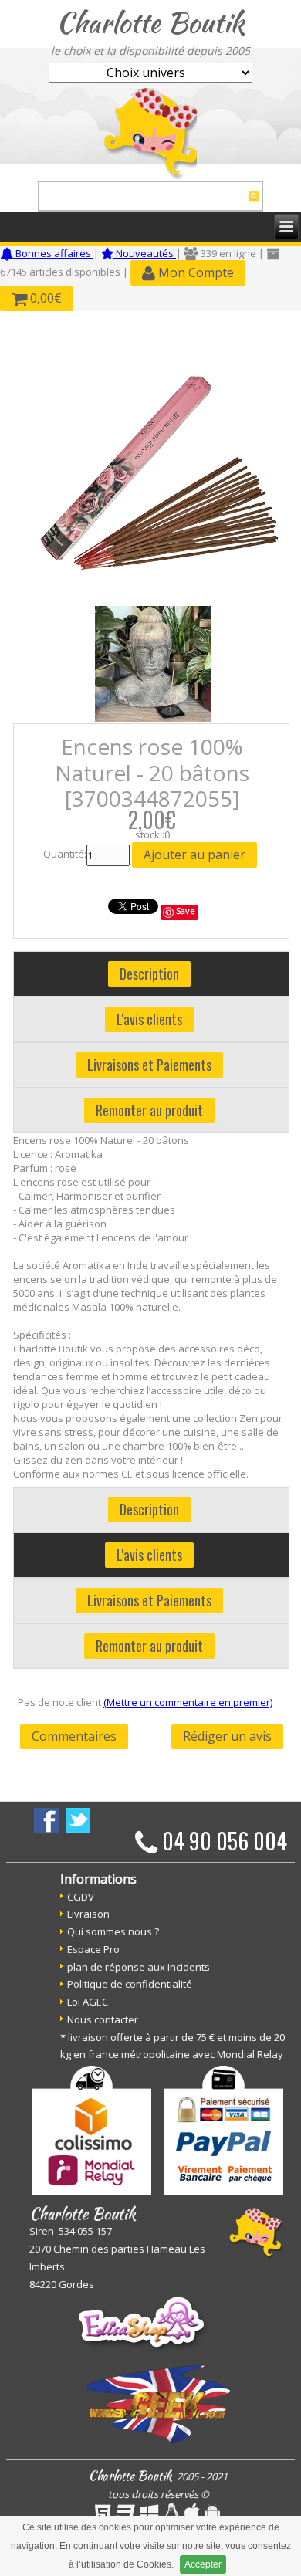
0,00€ (44, 298)
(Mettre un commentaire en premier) (188, 1702)
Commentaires (74, 1736)
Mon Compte (194, 272)
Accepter (203, 2564)
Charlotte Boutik (150, 22)
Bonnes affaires (53, 253)
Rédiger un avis (227, 1736)
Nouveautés (145, 253)
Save (186, 911)
